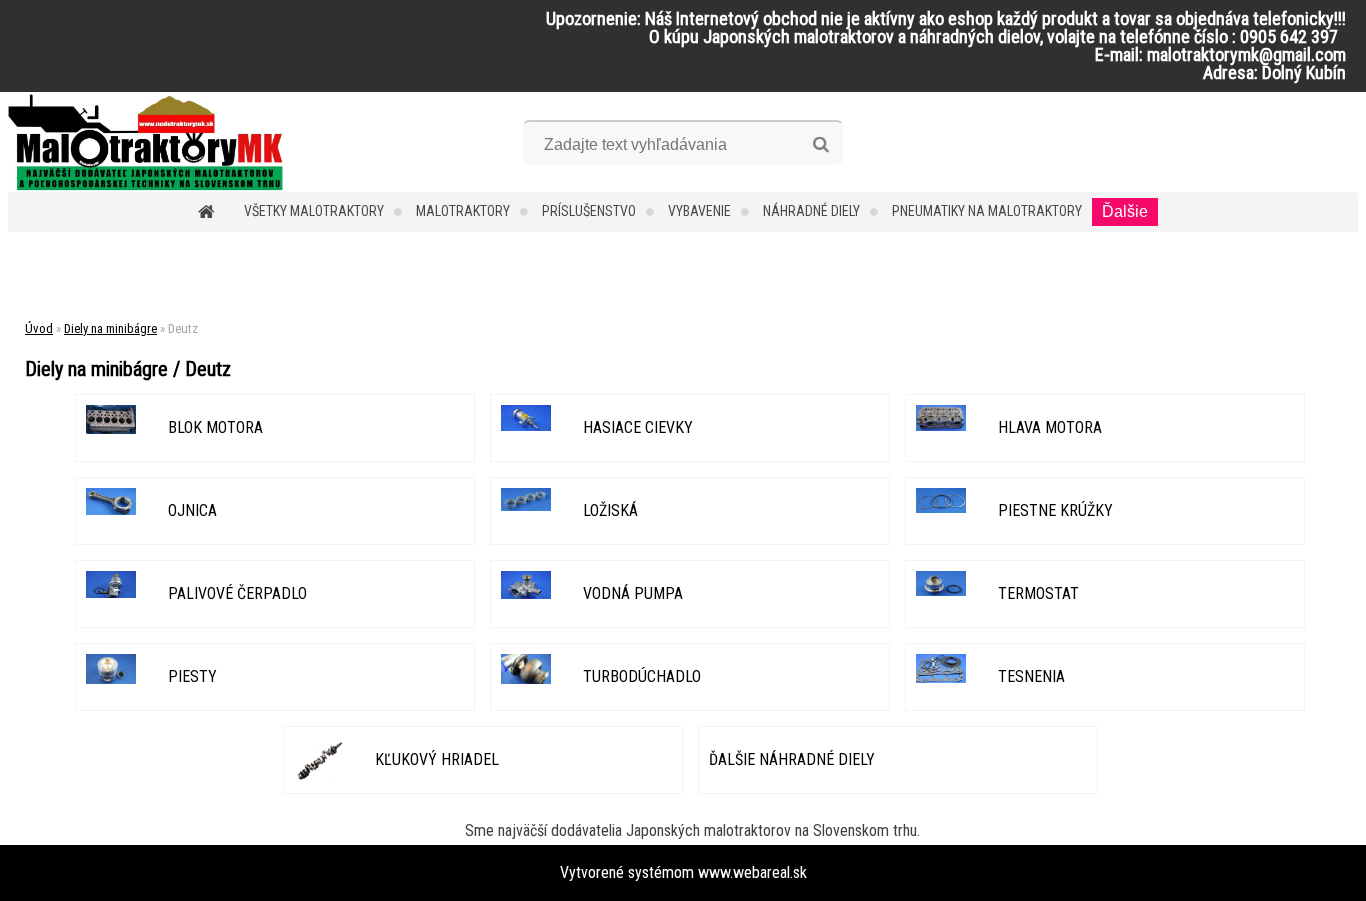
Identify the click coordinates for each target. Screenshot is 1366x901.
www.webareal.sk (752, 872)
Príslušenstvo (589, 211)
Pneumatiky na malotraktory (987, 211)
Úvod (39, 328)
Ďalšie (1125, 211)
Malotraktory (463, 211)
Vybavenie (699, 211)
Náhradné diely (811, 211)
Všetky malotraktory (314, 211)
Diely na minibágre (110, 328)
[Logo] (145, 142)
